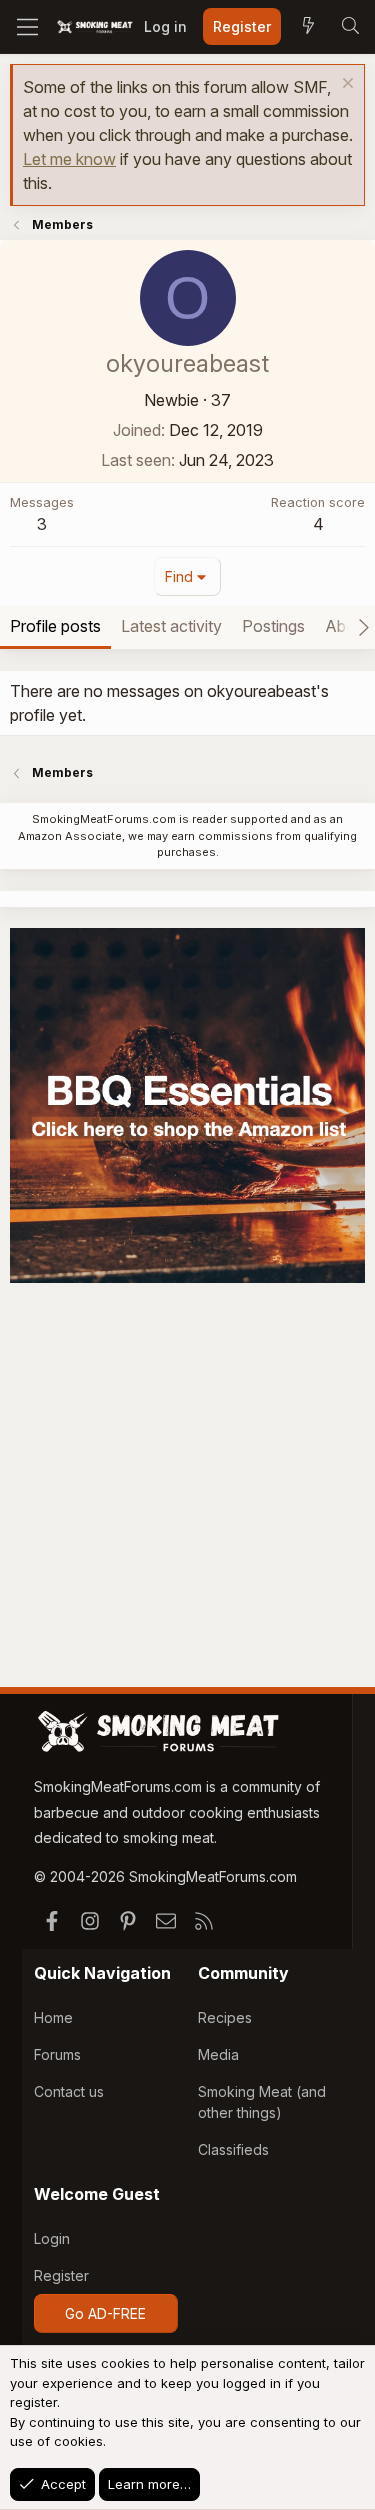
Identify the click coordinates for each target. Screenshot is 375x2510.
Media (218, 2054)
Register (61, 2275)
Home (53, 2017)
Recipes (225, 2017)
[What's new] (308, 27)
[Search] (350, 27)
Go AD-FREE (105, 2313)
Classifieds (233, 2149)
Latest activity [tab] (171, 626)
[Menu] (27, 27)
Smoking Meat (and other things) (262, 2102)
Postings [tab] (273, 626)
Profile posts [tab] (55, 626)
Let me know (69, 159)
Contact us (69, 2091)
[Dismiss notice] (345, 85)
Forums (57, 2054)
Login (52, 2238)
